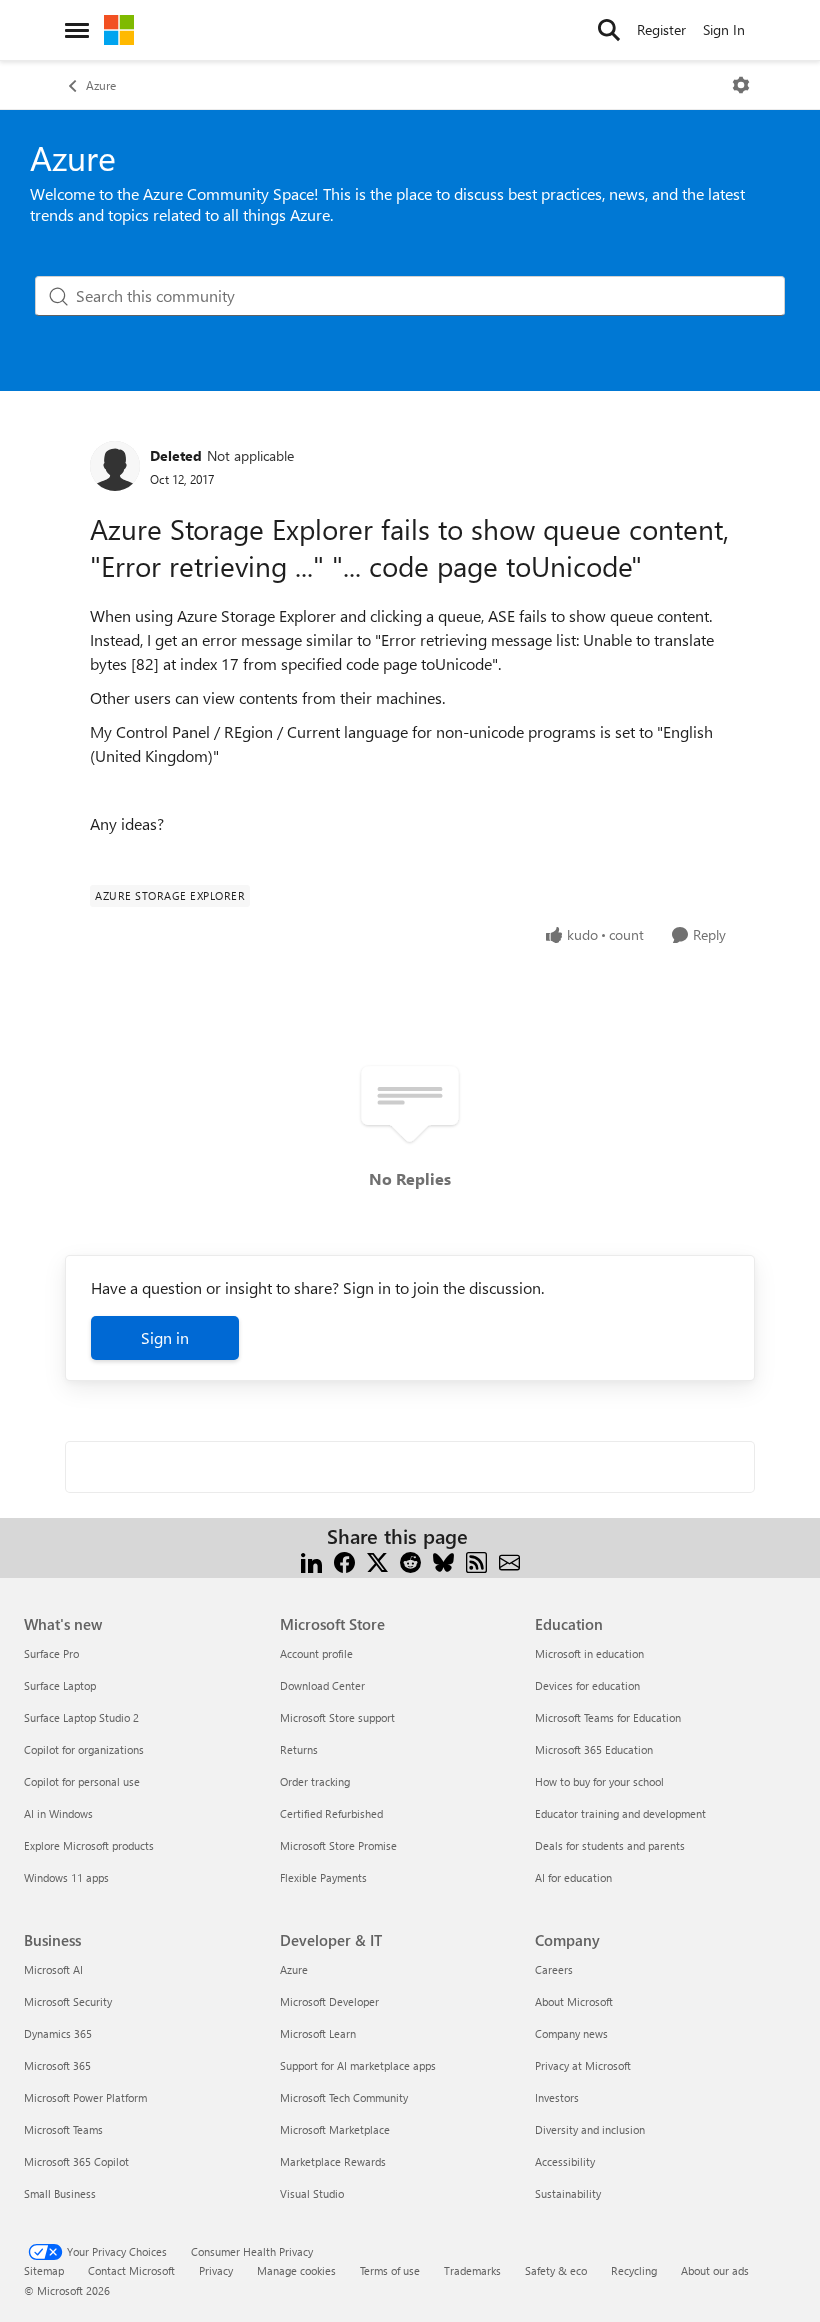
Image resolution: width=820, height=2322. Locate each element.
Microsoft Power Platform (85, 2097)
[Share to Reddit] (410, 1560)
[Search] (609, 30)
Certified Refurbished (331, 1813)
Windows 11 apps (66, 1877)
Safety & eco (556, 2270)
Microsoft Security (68, 2001)
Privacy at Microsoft (583, 2065)
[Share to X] (377, 1560)
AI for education (573, 1877)
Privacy (216, 2270)
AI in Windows (58, 1813)
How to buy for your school (599, 1781)
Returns (299, 1749)
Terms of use (390, 2270)
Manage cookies (296, 2270)
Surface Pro (51, 1653)
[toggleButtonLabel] (741, 85)
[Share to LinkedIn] (311, 1560)
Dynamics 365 (58, 2033)
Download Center (322, 1685)
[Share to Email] (509, 1560)
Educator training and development (620, 1813)
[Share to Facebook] (344, 1560)
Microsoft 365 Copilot (76, 2161)
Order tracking (315, 1781)
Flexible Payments (323, 1877)
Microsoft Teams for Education (608, 1717)
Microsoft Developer (329, 2001)
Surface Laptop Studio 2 (81, 1717)
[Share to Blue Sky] (443, 1560)
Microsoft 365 (57, 2065)
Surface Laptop (60, 1685)
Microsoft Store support (337, 1717)
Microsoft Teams (63, 2129)
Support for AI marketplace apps (358, 2065)
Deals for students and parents (610, 1845)
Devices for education (587, 1685)
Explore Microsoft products (89, 1845)
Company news (571, 2033)
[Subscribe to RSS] (476, 1560)
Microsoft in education (589, 1653)
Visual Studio (312, 2193)
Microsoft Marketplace (335, 2129)
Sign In (724, 29)
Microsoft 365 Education (594, 1749)
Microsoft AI (53, 1969)
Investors (557, 2097)
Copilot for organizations (84, 1749)
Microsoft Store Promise (338, 1845)
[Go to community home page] (119, 30)
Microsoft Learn (318, 2033)
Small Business (60, 2193)
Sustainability (568, 2193)
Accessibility (565, 2161)
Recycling (634, 2270)
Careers (554, 1969)
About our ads (715, 2270)
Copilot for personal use (82, 1781)
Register (661, 29)
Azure (101, 85)
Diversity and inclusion (590, 2129)
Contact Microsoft (131, 2270)
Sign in (165, 1337)
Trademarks (472, 2270)
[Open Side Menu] (77, 30)
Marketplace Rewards (333, 2161)
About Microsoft (574, 2001)
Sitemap (44, 2270)
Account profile (316, 1653)
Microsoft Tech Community (344, 2097)
